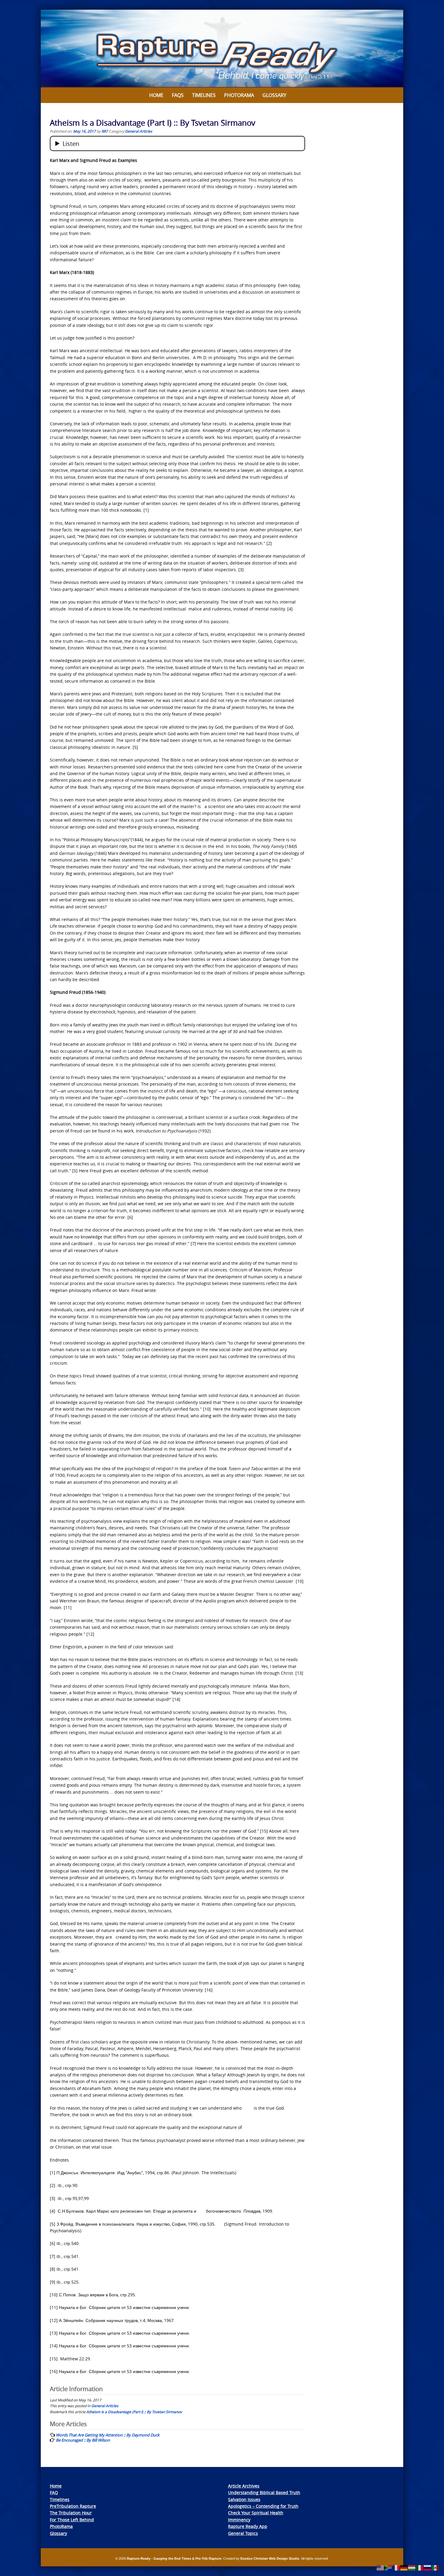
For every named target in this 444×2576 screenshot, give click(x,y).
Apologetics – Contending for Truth (263, 2506)
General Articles (139, 131)
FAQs (178, 95)
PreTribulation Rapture (73, 2506)
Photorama (239, 95)
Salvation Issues (244, 2499)
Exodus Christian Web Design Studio (270, 2558)
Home (156, 95)
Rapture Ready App (248, 2526)
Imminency (239, 2520)
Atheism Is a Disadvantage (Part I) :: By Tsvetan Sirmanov (134, 2412)
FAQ (54, 2492)
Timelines (204, 95)
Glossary (274, 95)
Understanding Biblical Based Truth (264, 2492)
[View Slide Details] (222, 49)
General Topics (243, 2533)
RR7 (105, 131)
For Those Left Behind (72, 2520)
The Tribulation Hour (71, 2513)
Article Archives (244, 2486)
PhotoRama (61, 2526)
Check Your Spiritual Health (256, 2513)
